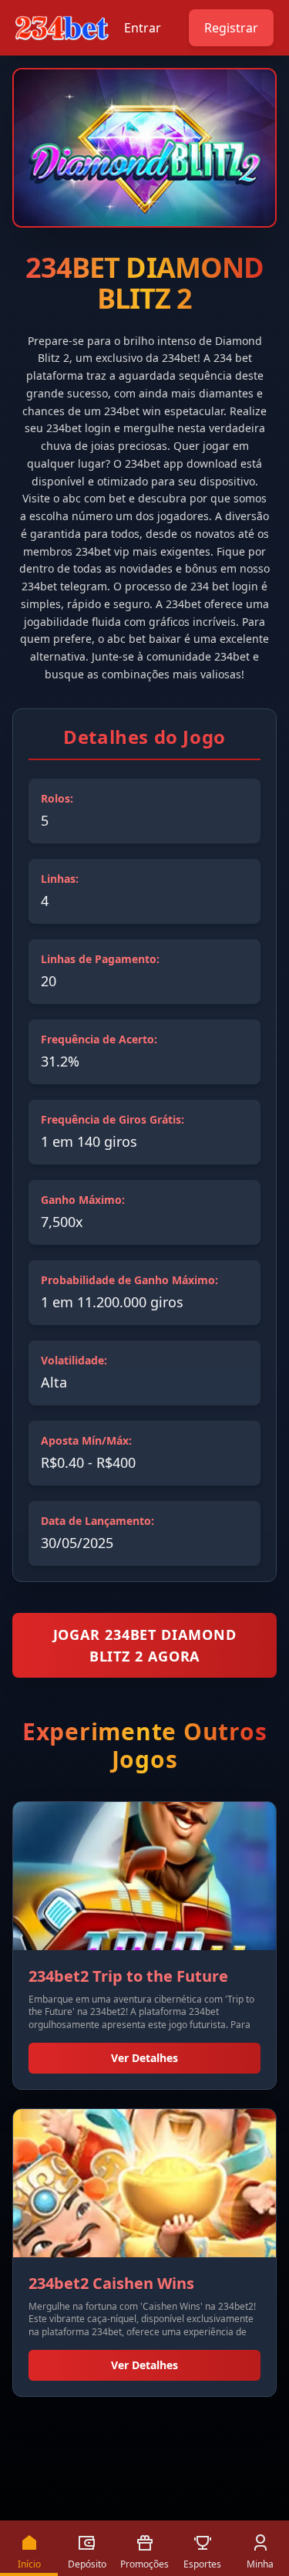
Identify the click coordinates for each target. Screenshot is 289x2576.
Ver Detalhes (144, 2058)
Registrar (231, 28)
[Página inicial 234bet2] (62, 28)
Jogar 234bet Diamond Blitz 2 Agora (145, 1645)
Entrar (143, 28)
